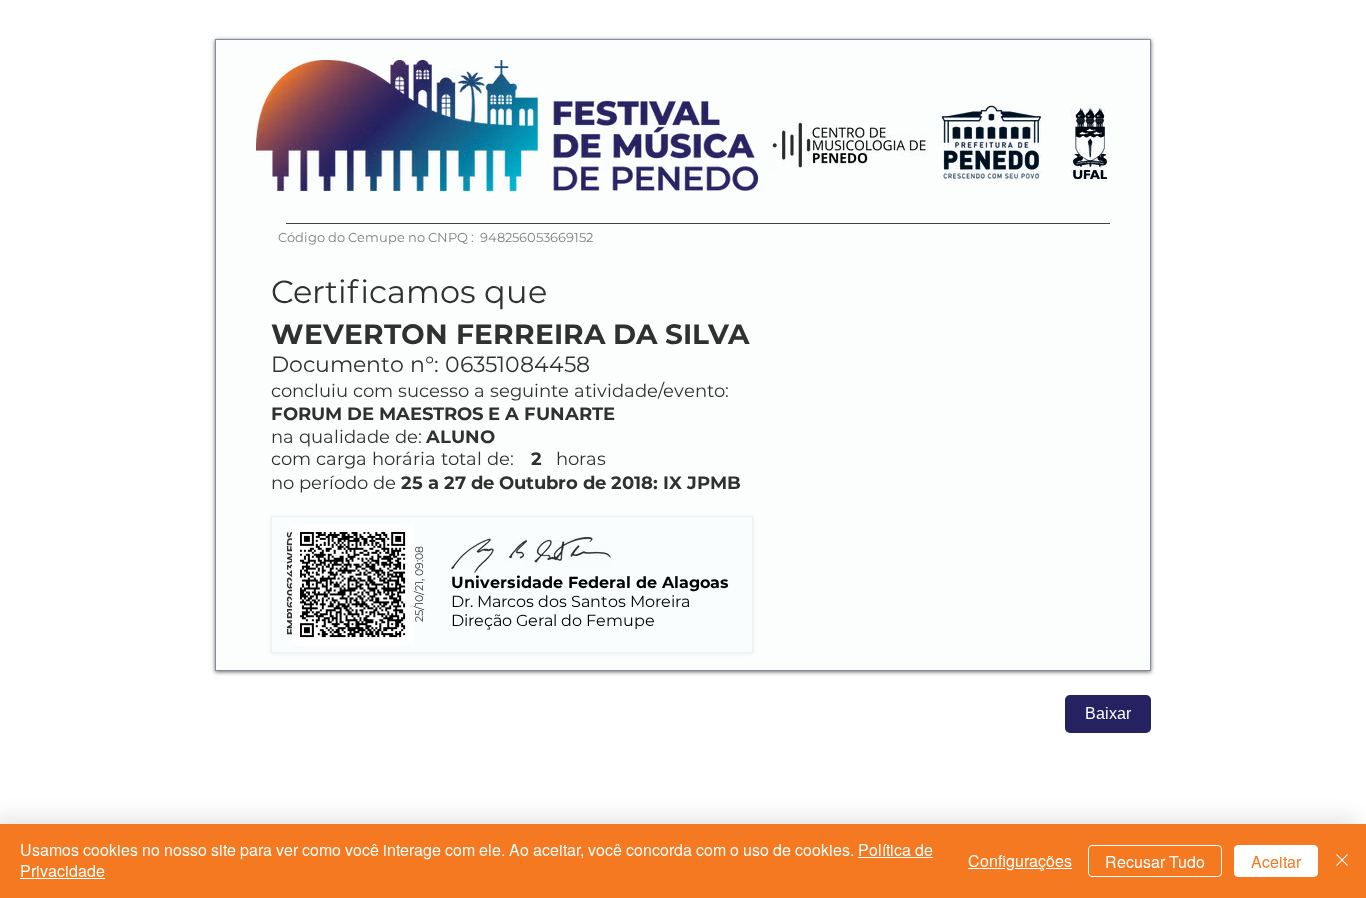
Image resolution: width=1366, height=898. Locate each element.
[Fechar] (1342, 861)
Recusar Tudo (1155, 861)
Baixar (1108, 713)
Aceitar (1276, 861)
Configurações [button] (1020, 860)
